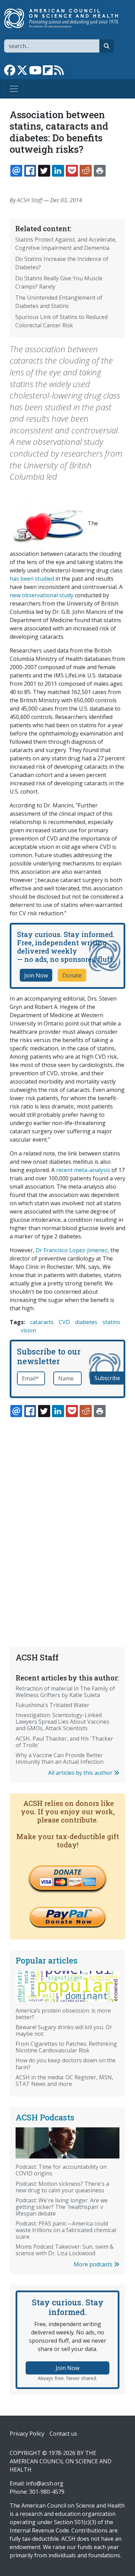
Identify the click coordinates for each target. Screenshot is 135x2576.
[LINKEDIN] (58, 171)
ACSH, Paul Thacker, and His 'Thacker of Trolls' (64, 1742)
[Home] (65, 18)
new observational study (42, 595)
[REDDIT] (85, 171)
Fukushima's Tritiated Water (52, 1705)
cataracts (42, 1322)
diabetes (86, 1322)
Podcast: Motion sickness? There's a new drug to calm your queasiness (62, 2187)
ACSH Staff (30, 200)
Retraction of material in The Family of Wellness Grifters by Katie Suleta (65, 1692)
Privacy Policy (27, 2434)
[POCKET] (72, 171)
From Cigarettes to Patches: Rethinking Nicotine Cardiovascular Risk (66, 2047)
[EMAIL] (16, 171)
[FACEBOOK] (30, 171)
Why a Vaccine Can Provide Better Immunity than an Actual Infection (60, 1758)
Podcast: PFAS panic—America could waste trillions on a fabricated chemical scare (66, 2230)
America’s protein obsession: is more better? (63, 2014)
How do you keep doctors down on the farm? (66, 2064)
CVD (64, 1322)
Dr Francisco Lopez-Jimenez (72, 1250)
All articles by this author (81, 1773)
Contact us (63, 2434)
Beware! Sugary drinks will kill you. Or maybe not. (64, 2030)
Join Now (36, 975)
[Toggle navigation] (14, 89)
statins (111, 1322)
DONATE (67, 1872)
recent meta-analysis (82, 1170)
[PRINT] (100, 171)
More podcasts (94, 2264)
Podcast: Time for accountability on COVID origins (61, 2170)
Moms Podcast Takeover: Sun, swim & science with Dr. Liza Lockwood (65, 2250)
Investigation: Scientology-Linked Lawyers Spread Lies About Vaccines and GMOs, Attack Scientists (62, 1722)
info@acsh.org (45, 2483)
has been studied (32, 579)
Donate (72, 975)
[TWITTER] (44, 171)
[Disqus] (67, 1516)
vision (28, 1330)
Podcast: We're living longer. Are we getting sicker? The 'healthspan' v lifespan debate (62, 2207)
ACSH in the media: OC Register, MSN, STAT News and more (64, 2081)
